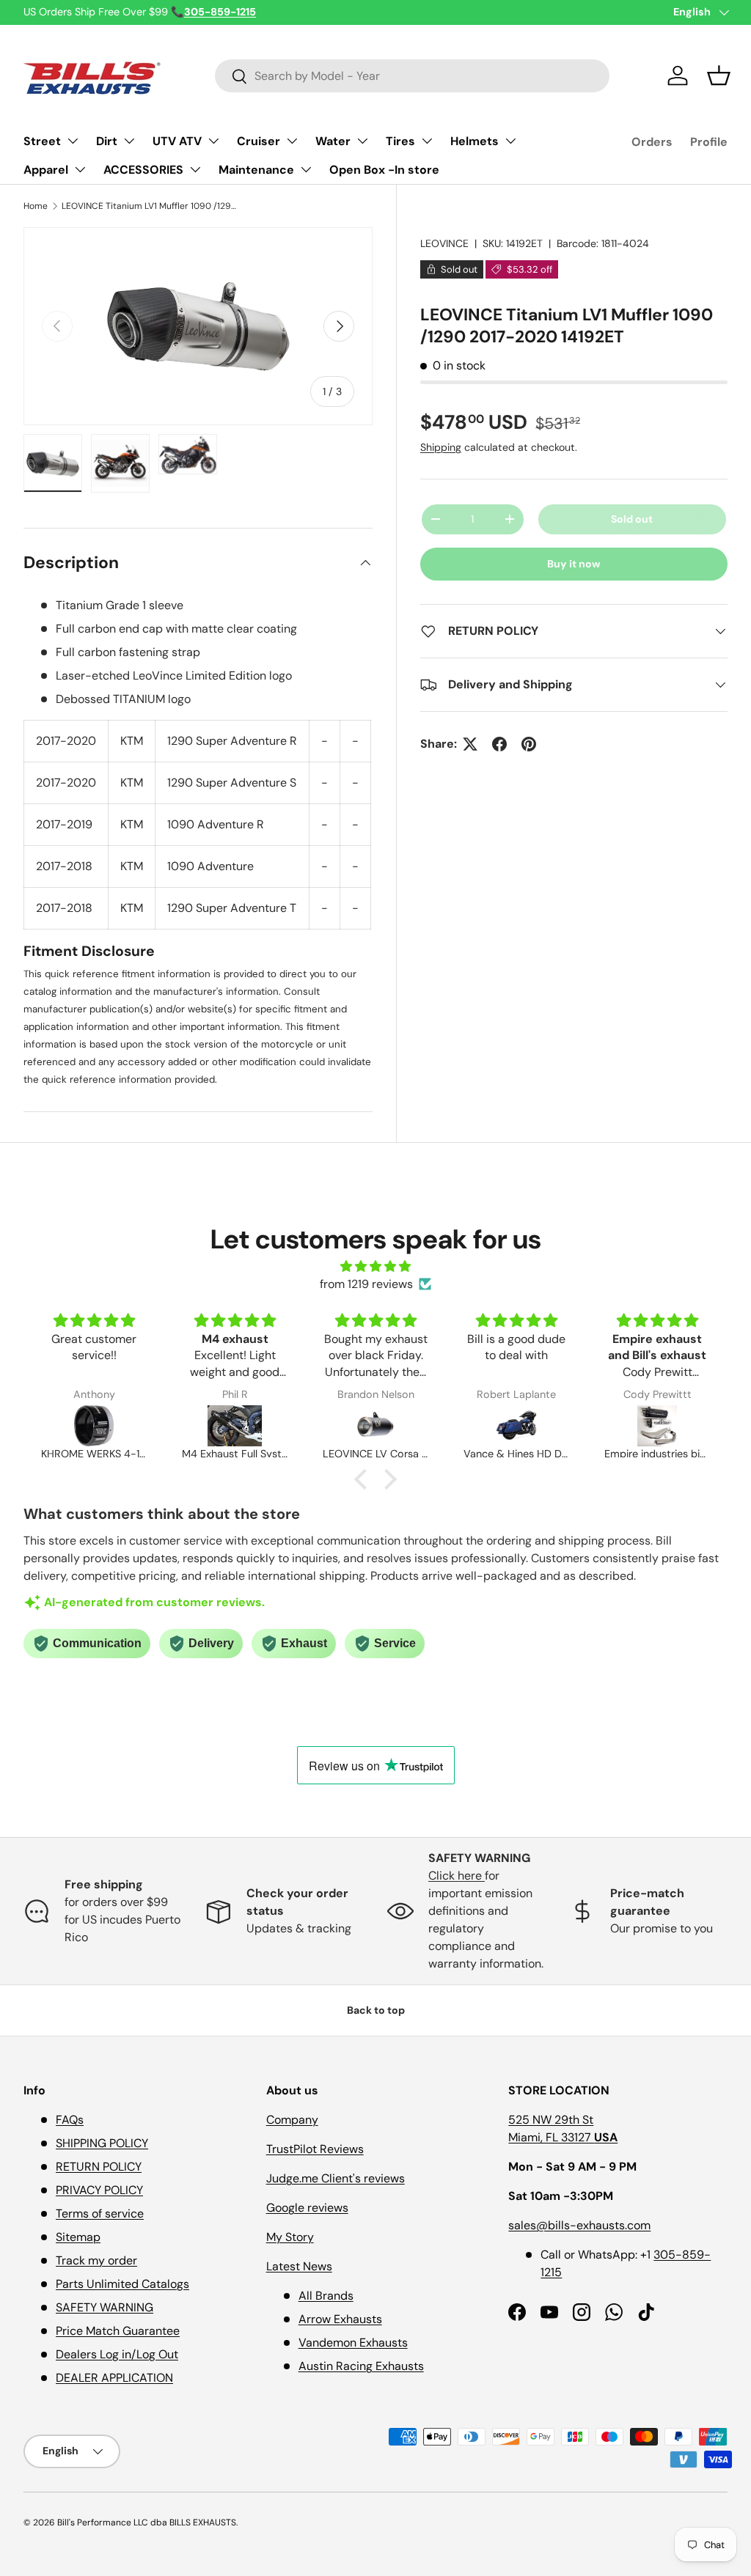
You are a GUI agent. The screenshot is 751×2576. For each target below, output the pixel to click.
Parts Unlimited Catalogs (122, 2284)
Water (333, 141)
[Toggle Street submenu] (73, 141)
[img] (375, 1266)
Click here (457, 1876)
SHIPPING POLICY (102, 2143)
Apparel (46, 170)
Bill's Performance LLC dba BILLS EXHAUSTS (147, 2522)
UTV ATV (177, 141)
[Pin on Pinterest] (529, 744)
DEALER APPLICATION (114, 2378)
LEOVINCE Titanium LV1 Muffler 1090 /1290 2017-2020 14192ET (150, 206)
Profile (709, 142)
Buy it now (574, 564)
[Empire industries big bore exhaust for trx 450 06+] (657, 1426)
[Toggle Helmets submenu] (510, 141)
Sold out (632, 519)
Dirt (107, 141)
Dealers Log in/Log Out (117, 2354)
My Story (290, 2237)
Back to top (376, 2010)
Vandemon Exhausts (353, 2343)
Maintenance (256, 170)
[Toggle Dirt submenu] (129, 141)
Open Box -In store (384, 170)
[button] (719, 76)
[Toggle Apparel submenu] (80, 169)
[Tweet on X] (470, 744)
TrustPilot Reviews (315, 2149)
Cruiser (259, 141)
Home (36, 206)
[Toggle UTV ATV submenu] (213, 141)
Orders (652, 142)
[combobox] (413, 76)
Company (292, 2120)
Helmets (475, 141)
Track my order (96, 2260)
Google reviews (307, 2208)
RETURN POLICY (99, 2167)
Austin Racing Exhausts (361, 2366)
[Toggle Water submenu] (362, 141)
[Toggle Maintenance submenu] (306, 169)
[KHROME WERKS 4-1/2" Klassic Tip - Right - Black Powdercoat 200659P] (94, 1426)
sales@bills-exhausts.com (579, 2225)
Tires (400, 141)
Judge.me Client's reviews (336, 2178)
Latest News (299, 2266)
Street (42, 141)
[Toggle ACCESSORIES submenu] (195, 169)
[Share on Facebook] (499, 744)
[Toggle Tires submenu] (427, 141)
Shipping (441, 447)
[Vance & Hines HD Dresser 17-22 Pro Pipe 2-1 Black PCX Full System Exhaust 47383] (516, 1426)
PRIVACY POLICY (99, 2190)
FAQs (70, 2120)
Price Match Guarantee (118, 2331)
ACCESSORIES (143, 170)
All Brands (326, 2296)
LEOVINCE (444, 243)
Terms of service (100, 2213)
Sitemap (78, 2237)
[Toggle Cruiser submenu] (292, 141)
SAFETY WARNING (105, 2307)
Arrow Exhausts (340, 2319)
